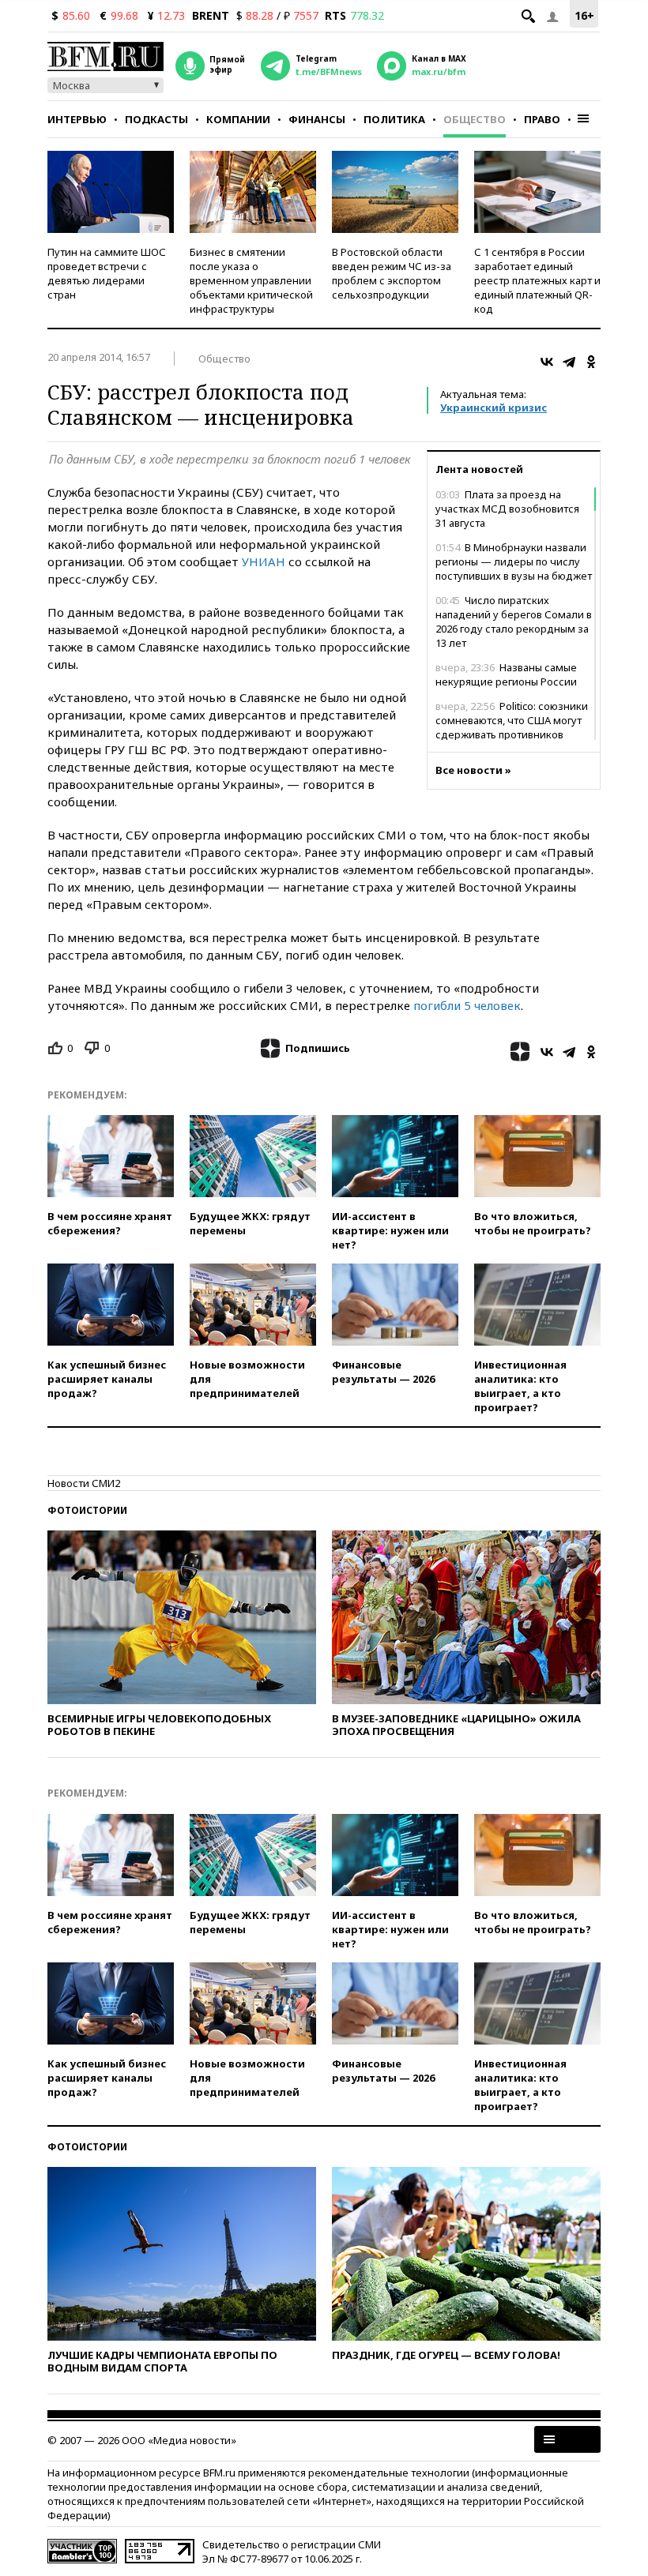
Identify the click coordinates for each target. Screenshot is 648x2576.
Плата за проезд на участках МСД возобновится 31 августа (507, 509)
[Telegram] (569, 362)
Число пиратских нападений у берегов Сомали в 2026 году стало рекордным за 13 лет (514, 621)
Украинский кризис (494, 407)
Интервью (77, 119)
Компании (238, 119)
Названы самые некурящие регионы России (506, 674)
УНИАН (264, 561)
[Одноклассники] (591, 362)
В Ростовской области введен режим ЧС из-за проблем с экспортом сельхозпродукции (392, 273)
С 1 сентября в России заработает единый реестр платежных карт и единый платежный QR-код (537, 280)
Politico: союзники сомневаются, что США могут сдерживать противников (512, 720)
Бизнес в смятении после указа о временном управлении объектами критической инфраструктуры (251, 280)
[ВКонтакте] (547, 362)
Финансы (317, 119)
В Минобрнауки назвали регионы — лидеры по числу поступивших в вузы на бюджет (514, 561)
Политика (394, 119)
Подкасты (156, 119)
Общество (475, 119)
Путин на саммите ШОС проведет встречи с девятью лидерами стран (107, 273)
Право (542, 119)
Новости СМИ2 (84, 1483)
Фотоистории (87, 1510)
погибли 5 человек (467, 1005)
